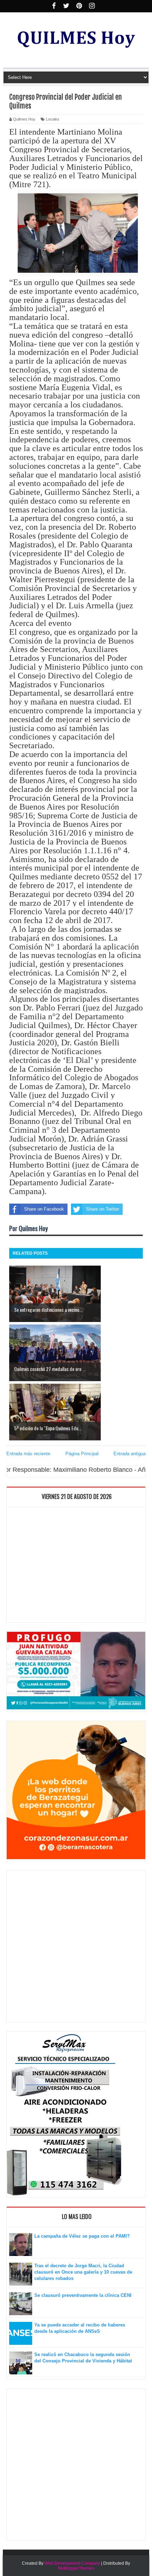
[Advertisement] (76, 1566)
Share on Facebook (44, 1209)
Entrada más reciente (28, 1454)
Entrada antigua (130, 1454)
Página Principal (82, 1454)
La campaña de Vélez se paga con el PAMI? (82, 2236)
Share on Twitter (103, 1209)
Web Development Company (72, 2563)
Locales (53, 119)
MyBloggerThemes (76, 2568)
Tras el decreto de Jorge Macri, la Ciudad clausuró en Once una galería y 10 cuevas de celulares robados (83, 2272)
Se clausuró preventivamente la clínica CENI (83, 2295)
